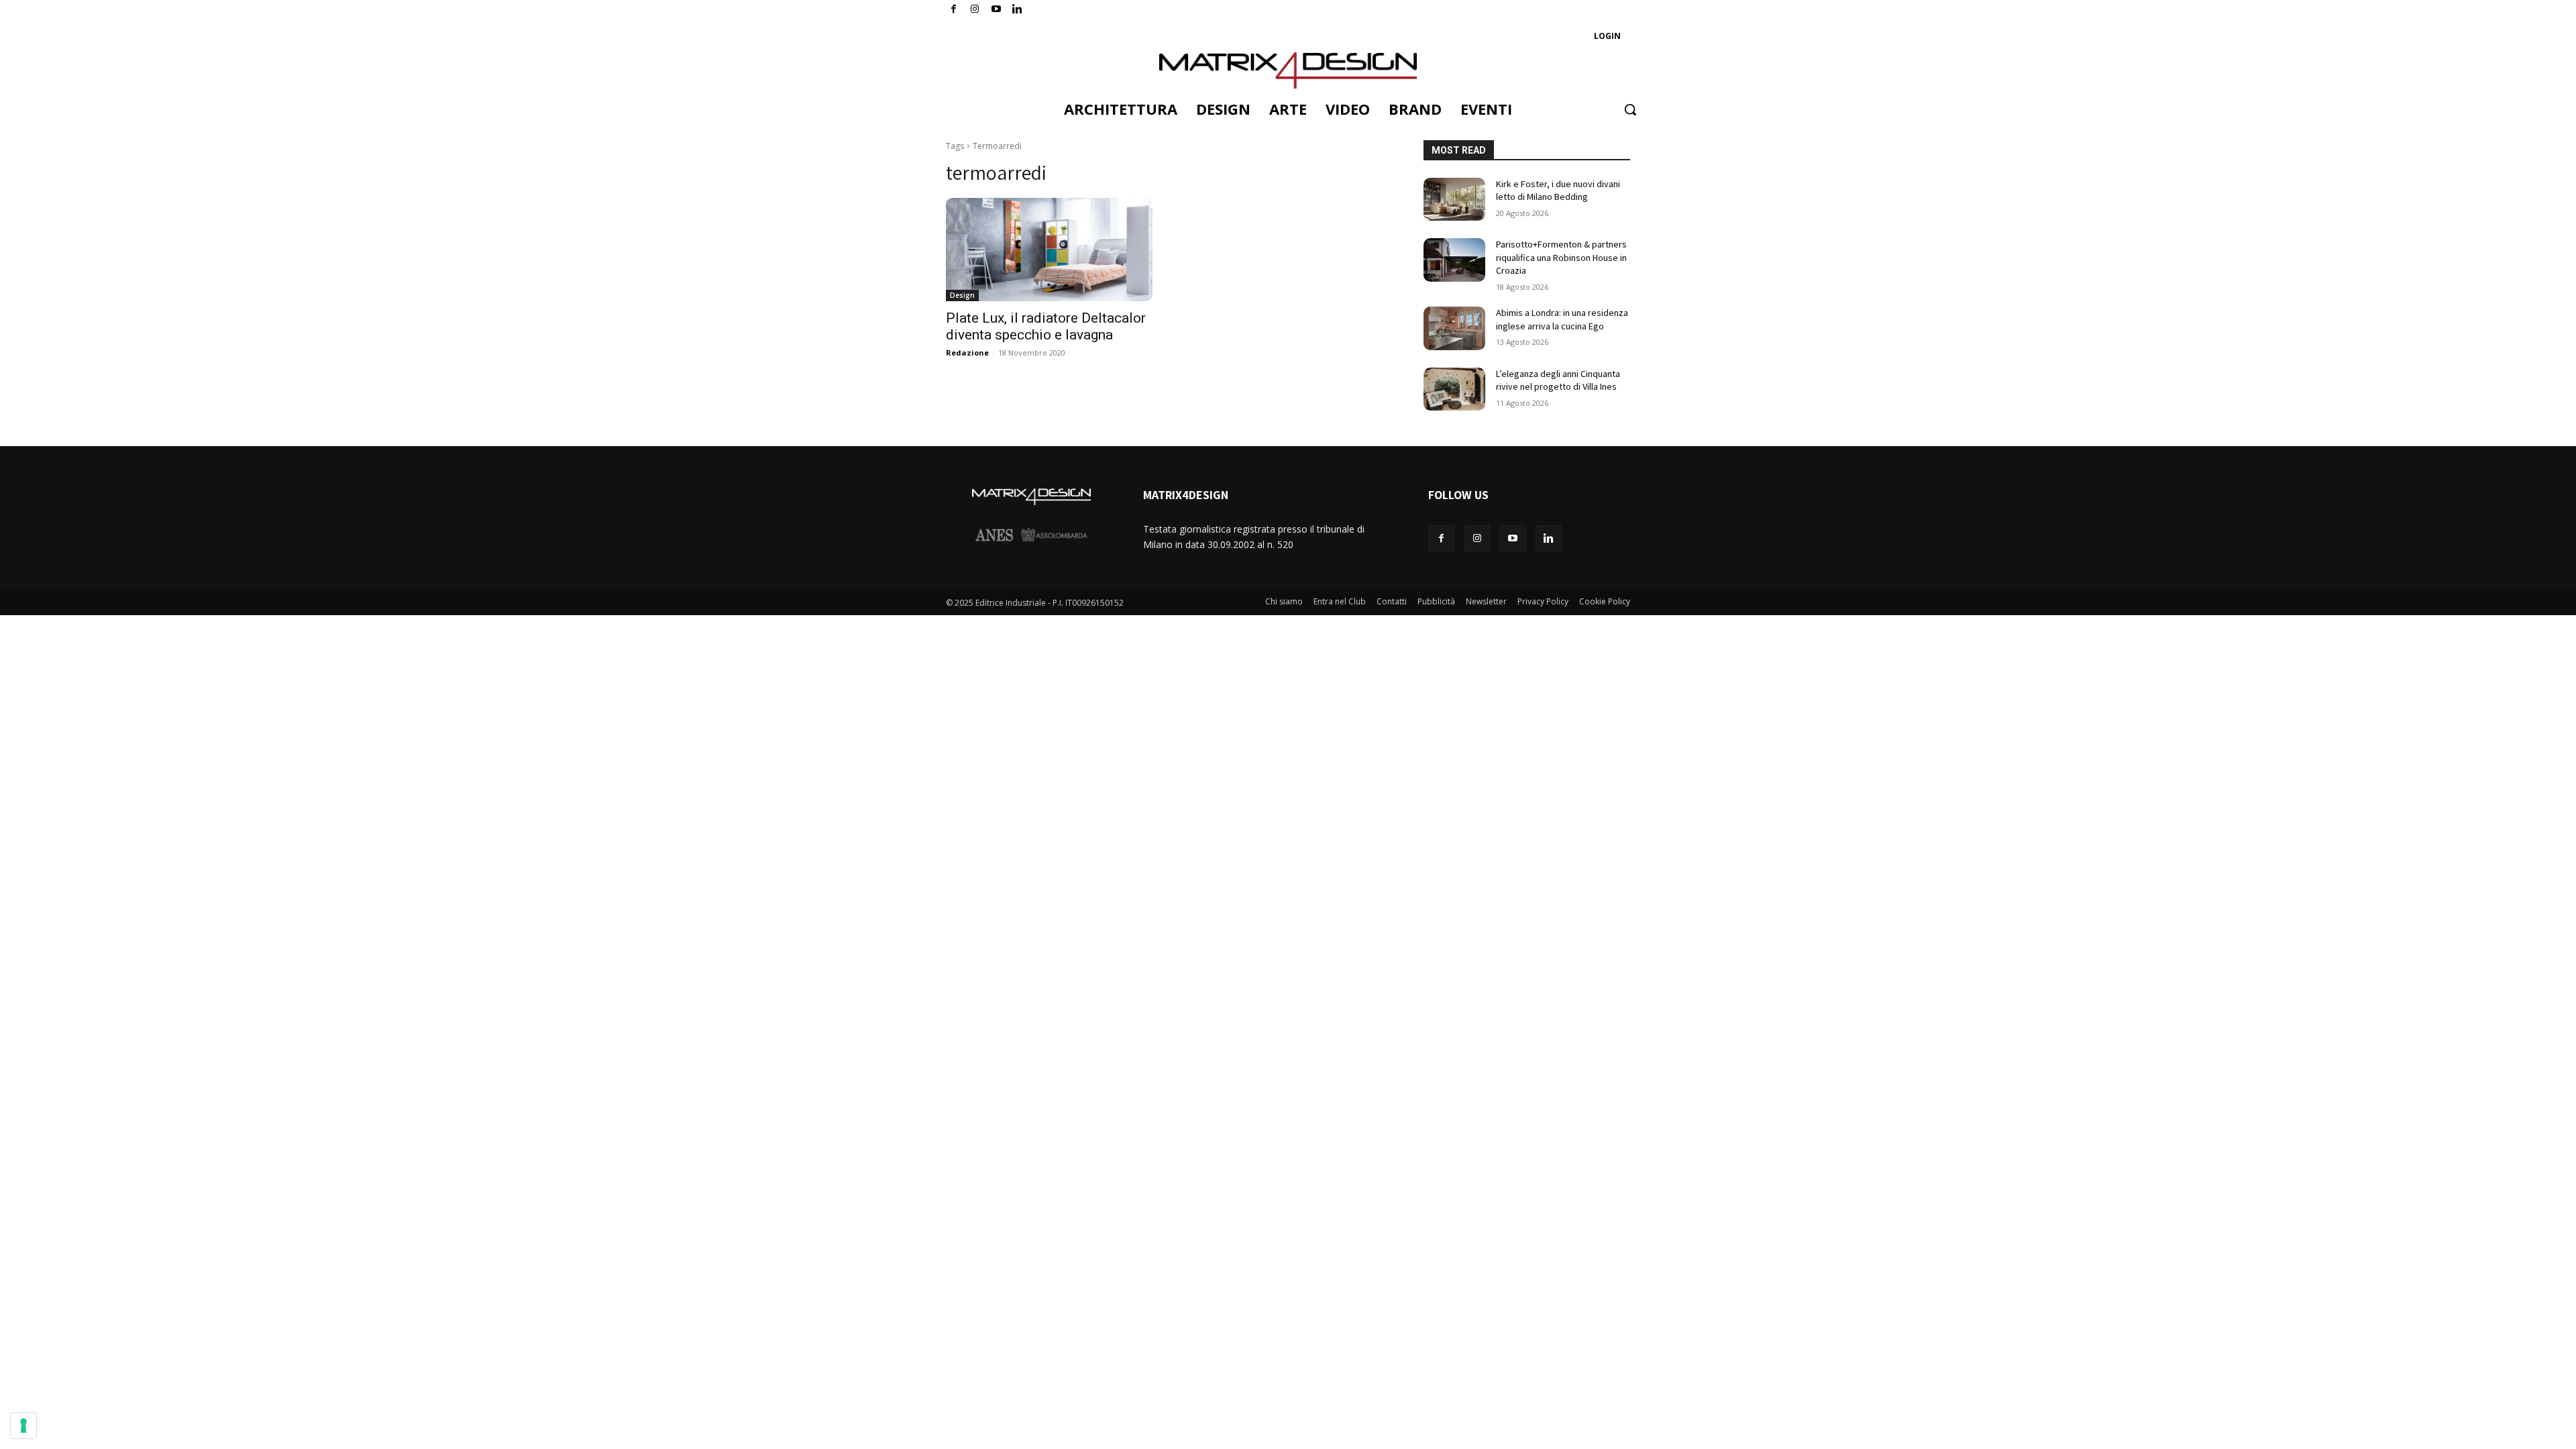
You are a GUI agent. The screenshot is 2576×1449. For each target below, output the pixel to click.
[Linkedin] (1549, 538)
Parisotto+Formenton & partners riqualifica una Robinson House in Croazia (1561, 257)
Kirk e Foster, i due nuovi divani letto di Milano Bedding (1558, 191)
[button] (1630, 109)
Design (962, 295)
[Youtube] (997, 10)
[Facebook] (954, 10)
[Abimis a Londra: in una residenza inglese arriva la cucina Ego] (1454, 328)
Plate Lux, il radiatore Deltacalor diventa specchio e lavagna (1046, 326)
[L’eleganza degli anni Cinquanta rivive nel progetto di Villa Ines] (1454, 389)
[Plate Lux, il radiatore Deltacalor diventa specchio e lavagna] (1049, 250)
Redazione (967, 353)
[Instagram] (975, 10)
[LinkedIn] (1017, 10)
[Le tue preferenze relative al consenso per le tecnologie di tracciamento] (23, 1426)
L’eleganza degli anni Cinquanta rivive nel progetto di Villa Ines (1558, 380)
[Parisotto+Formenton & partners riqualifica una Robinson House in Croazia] (1454, 260)
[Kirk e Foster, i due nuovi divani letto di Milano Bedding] (1454, 200)
